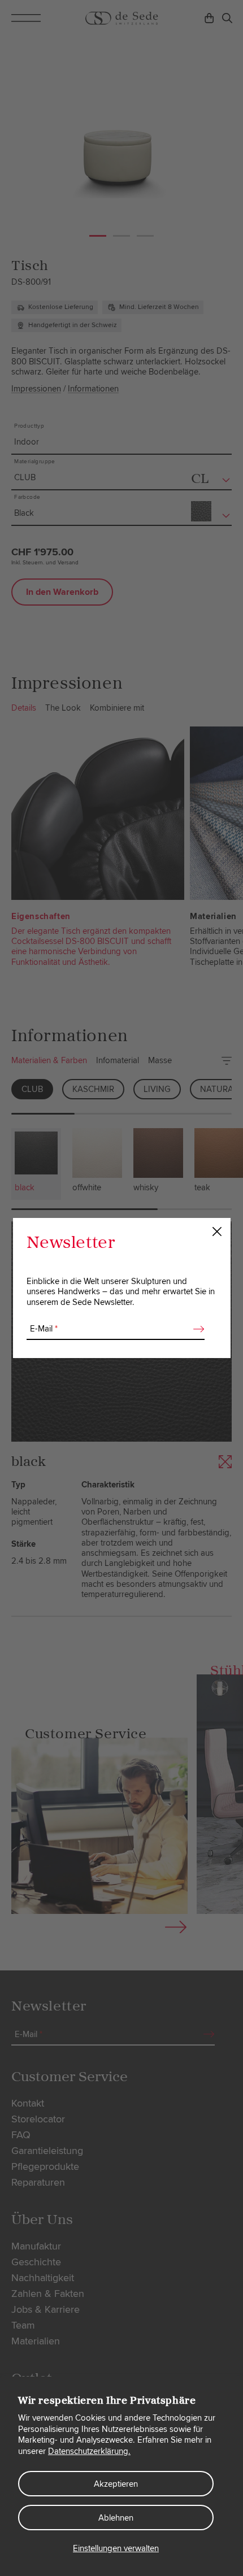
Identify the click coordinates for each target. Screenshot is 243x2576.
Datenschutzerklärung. (89, 2451)
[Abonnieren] (196, 1329)
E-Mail (44, 1329)
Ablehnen (116, 2518)
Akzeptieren (116, 2484)
